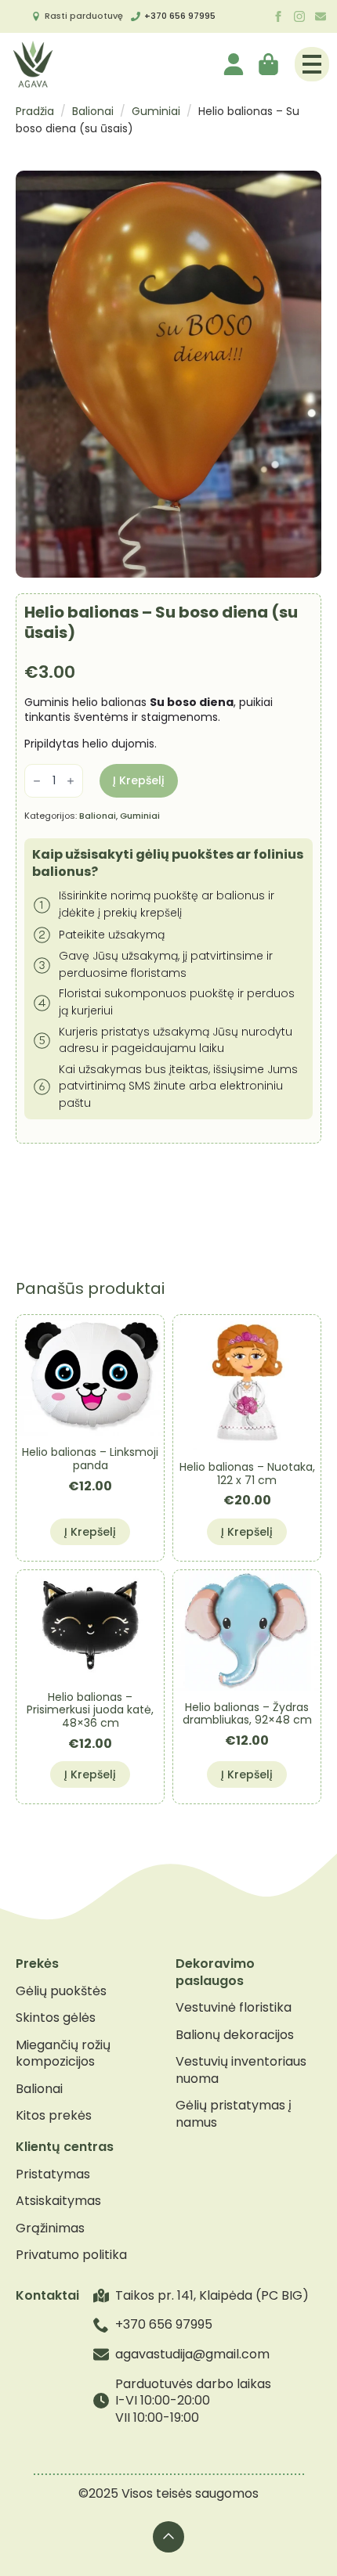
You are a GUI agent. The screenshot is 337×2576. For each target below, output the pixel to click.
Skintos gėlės (56, 2018)
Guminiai (156, 111)
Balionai (93, 111)
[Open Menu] (312, 64)
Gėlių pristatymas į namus (234, 2114)
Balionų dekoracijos (235, 2035)
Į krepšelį (139, 780)
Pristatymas (53, 2174)
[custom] (321, 16)
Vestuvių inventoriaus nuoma (241, 2070)
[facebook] (278, 16)
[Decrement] (37, 781)
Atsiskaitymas (58, 2201)
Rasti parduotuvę (84, 16)
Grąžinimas (50, 2228)
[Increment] (71, 781)
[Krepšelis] (270, 64)
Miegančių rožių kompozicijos (63, 2054)
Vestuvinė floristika (234, 2008)
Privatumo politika (71, 2255)
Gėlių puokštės (61, 1991)
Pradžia (35, 111)
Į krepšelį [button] (90, 1532)
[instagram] (299, 16)
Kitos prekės (54, 2116)
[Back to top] (168, 2537)
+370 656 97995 (180, 16)
